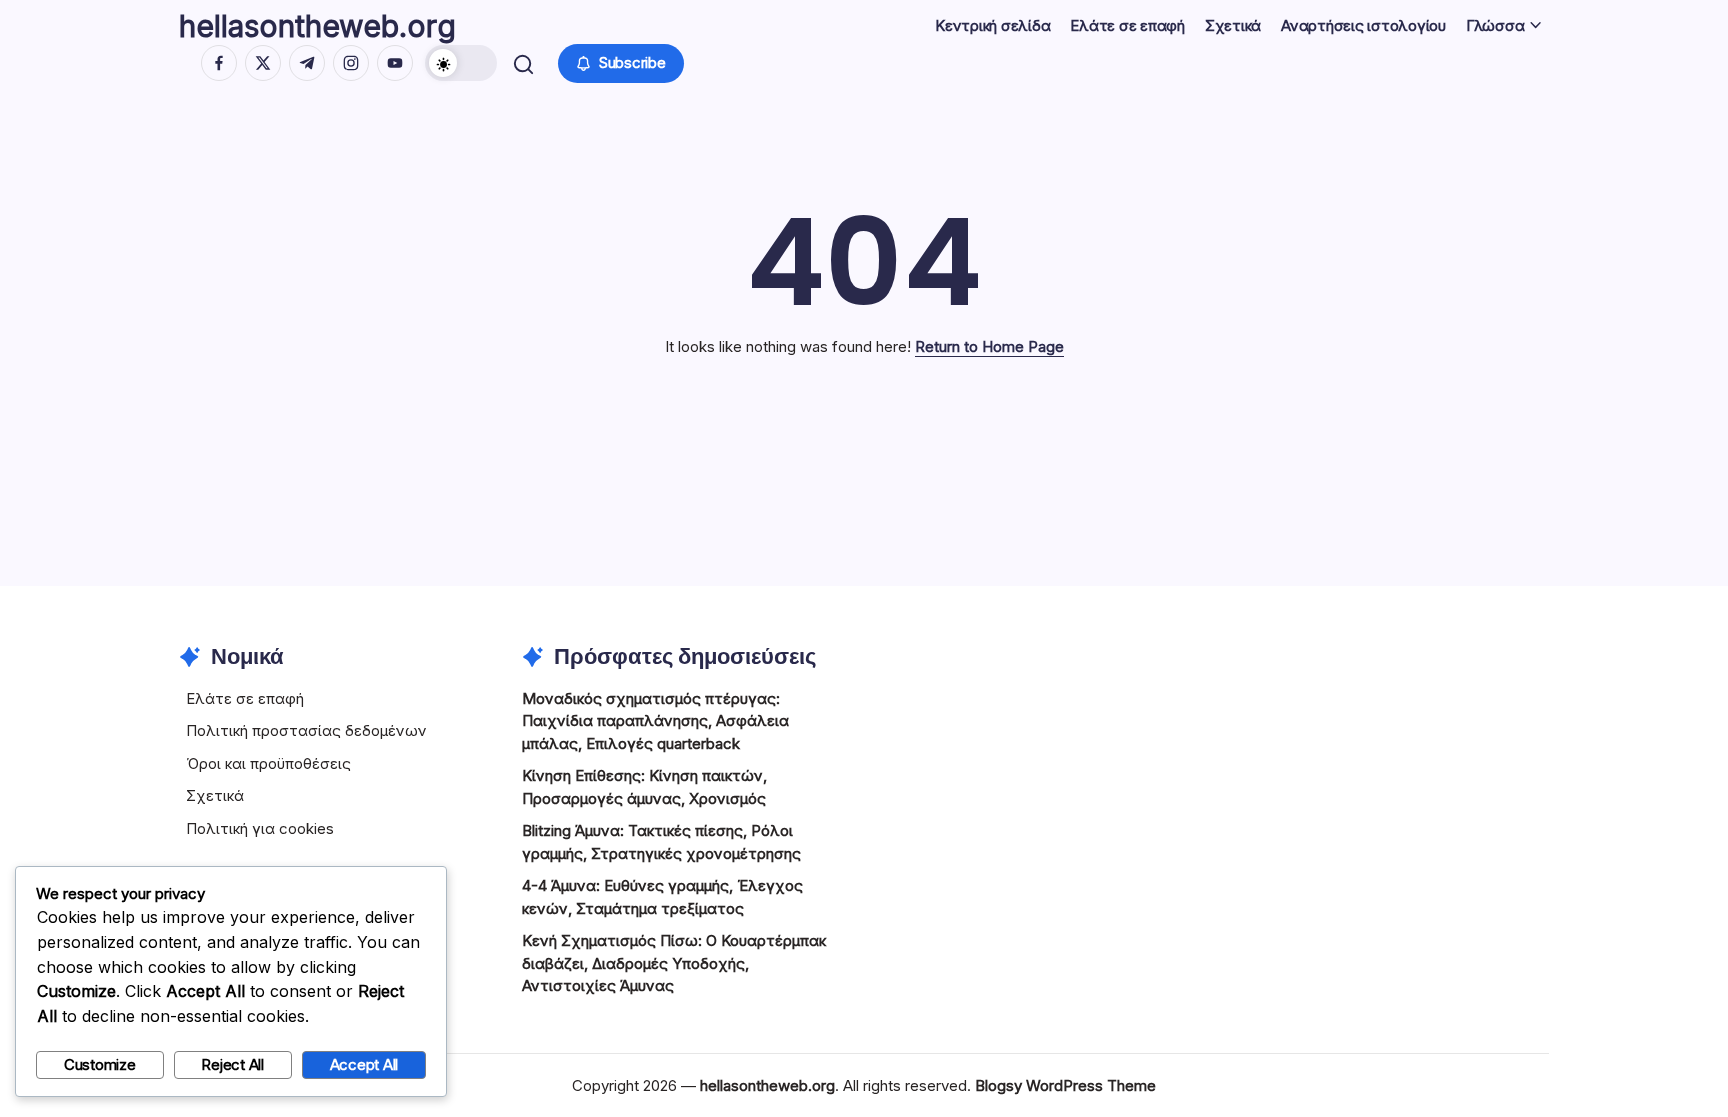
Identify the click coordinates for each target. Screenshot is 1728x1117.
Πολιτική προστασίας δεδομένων (306, 730)
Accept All (364, 1064)
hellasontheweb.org (317, 26)
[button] (461, 63)
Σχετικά (215, 795)
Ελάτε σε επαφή (245, 698)
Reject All (232, 1064)
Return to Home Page (989, 346)
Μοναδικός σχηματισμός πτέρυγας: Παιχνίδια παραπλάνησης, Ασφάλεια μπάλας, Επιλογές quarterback (655, 721)
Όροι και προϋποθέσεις (268, 763)
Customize (100, 1064)
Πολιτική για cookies (260, 828)
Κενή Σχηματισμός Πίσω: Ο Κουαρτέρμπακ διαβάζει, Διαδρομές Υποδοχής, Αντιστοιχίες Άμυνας (674, 963)
